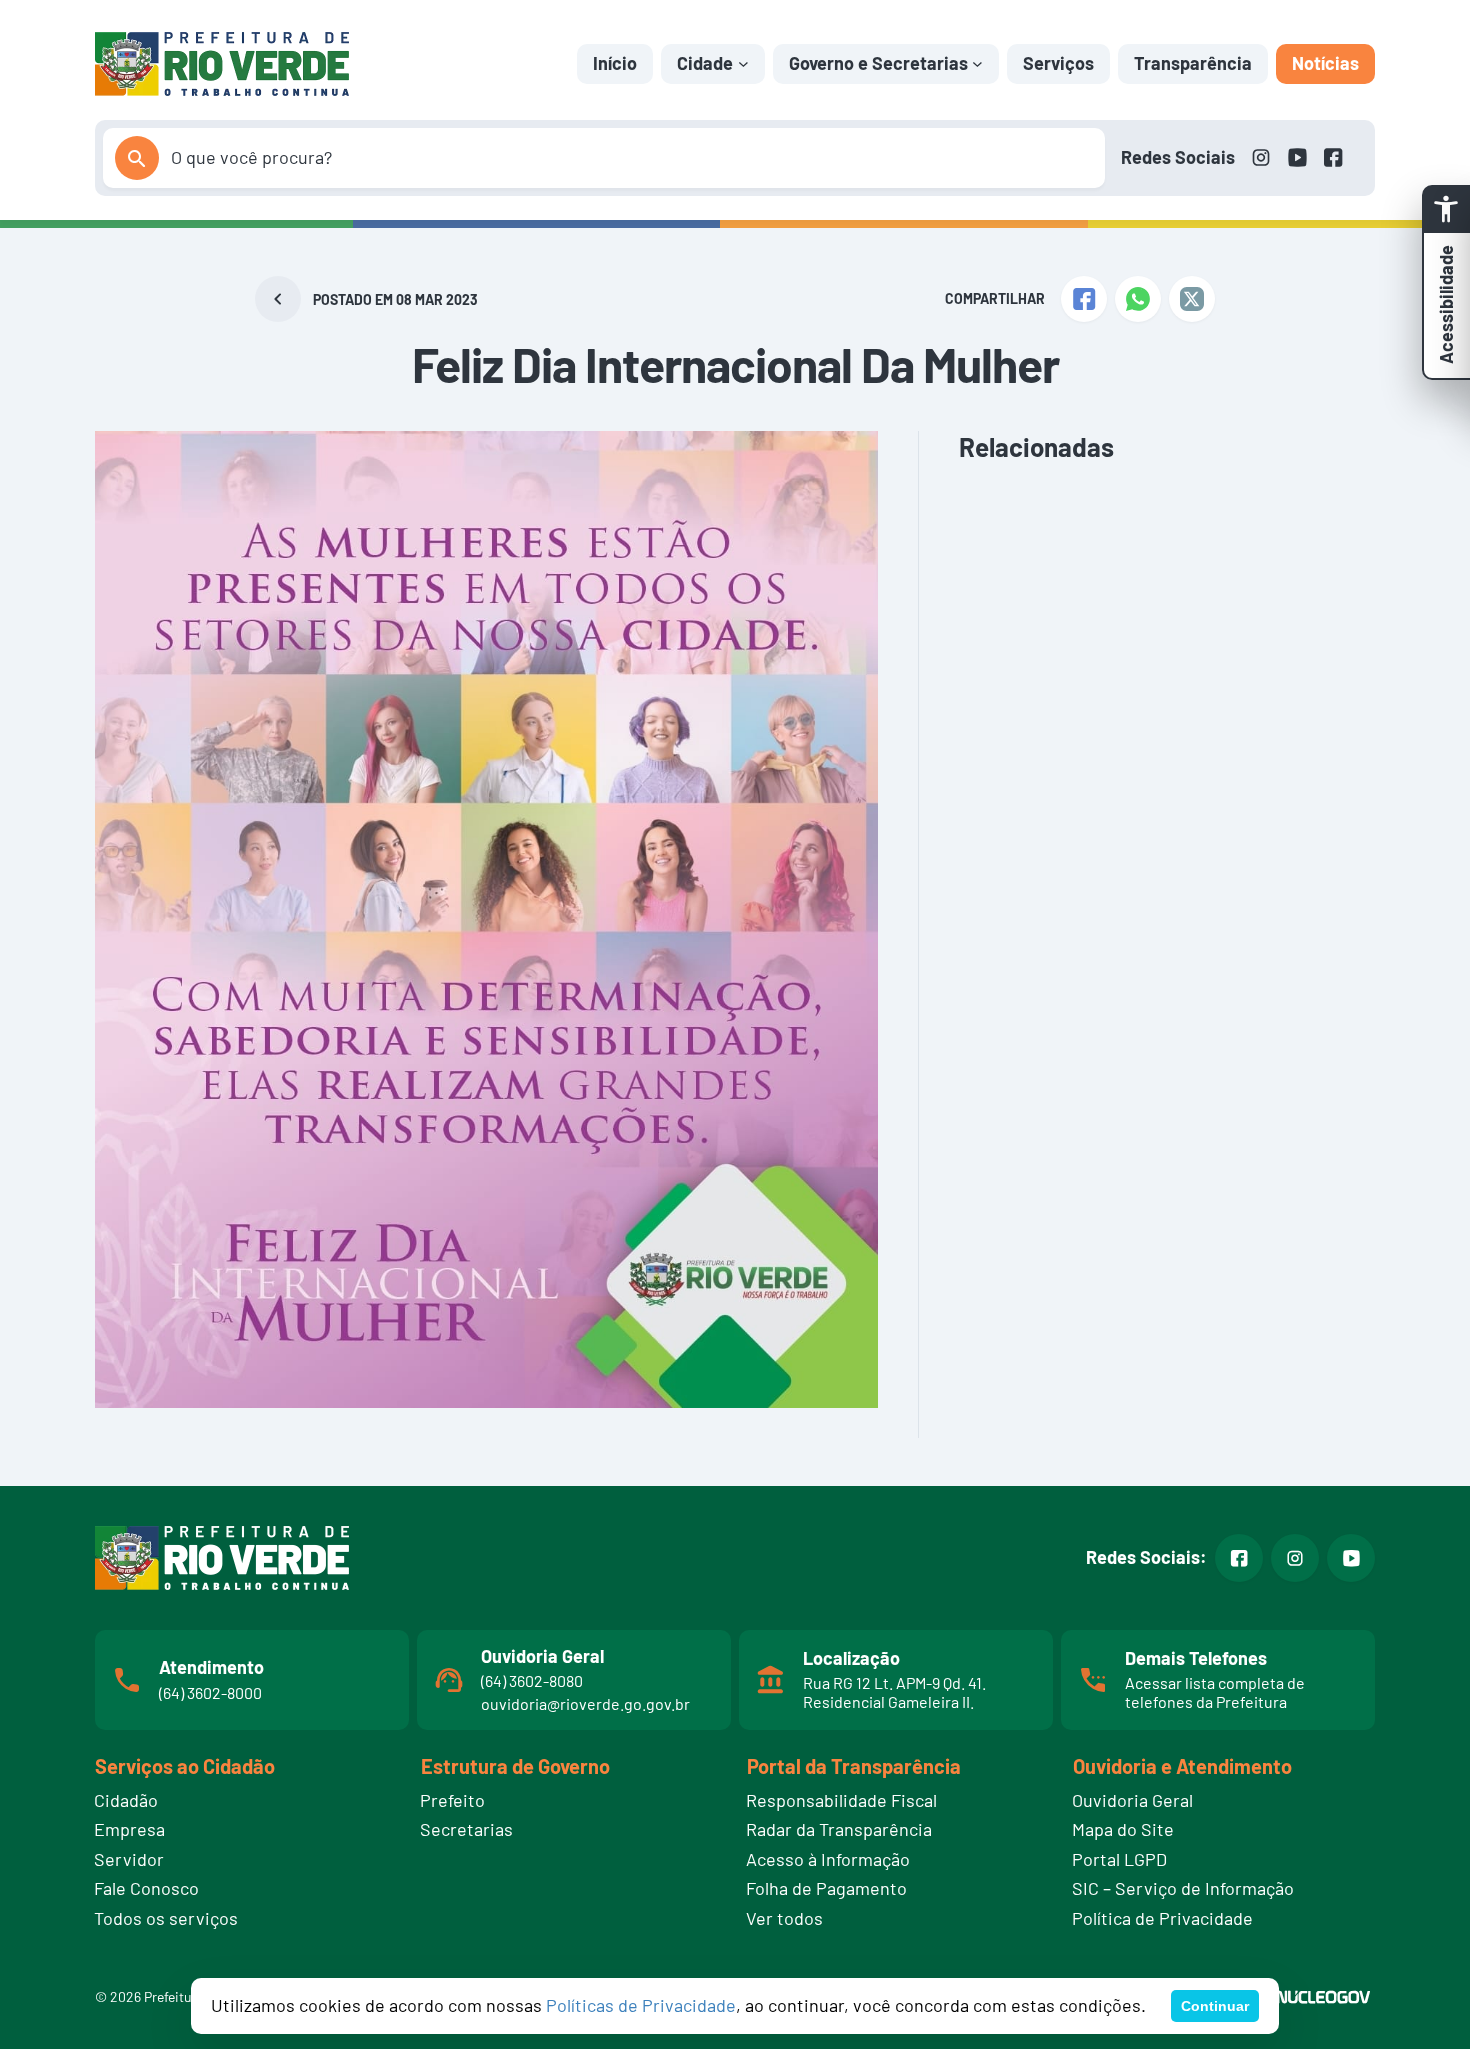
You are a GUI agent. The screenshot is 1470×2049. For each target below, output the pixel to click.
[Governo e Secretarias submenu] (977, 63)
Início (615, 63)
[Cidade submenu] (743, 63)
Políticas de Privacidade (641, 2005)
